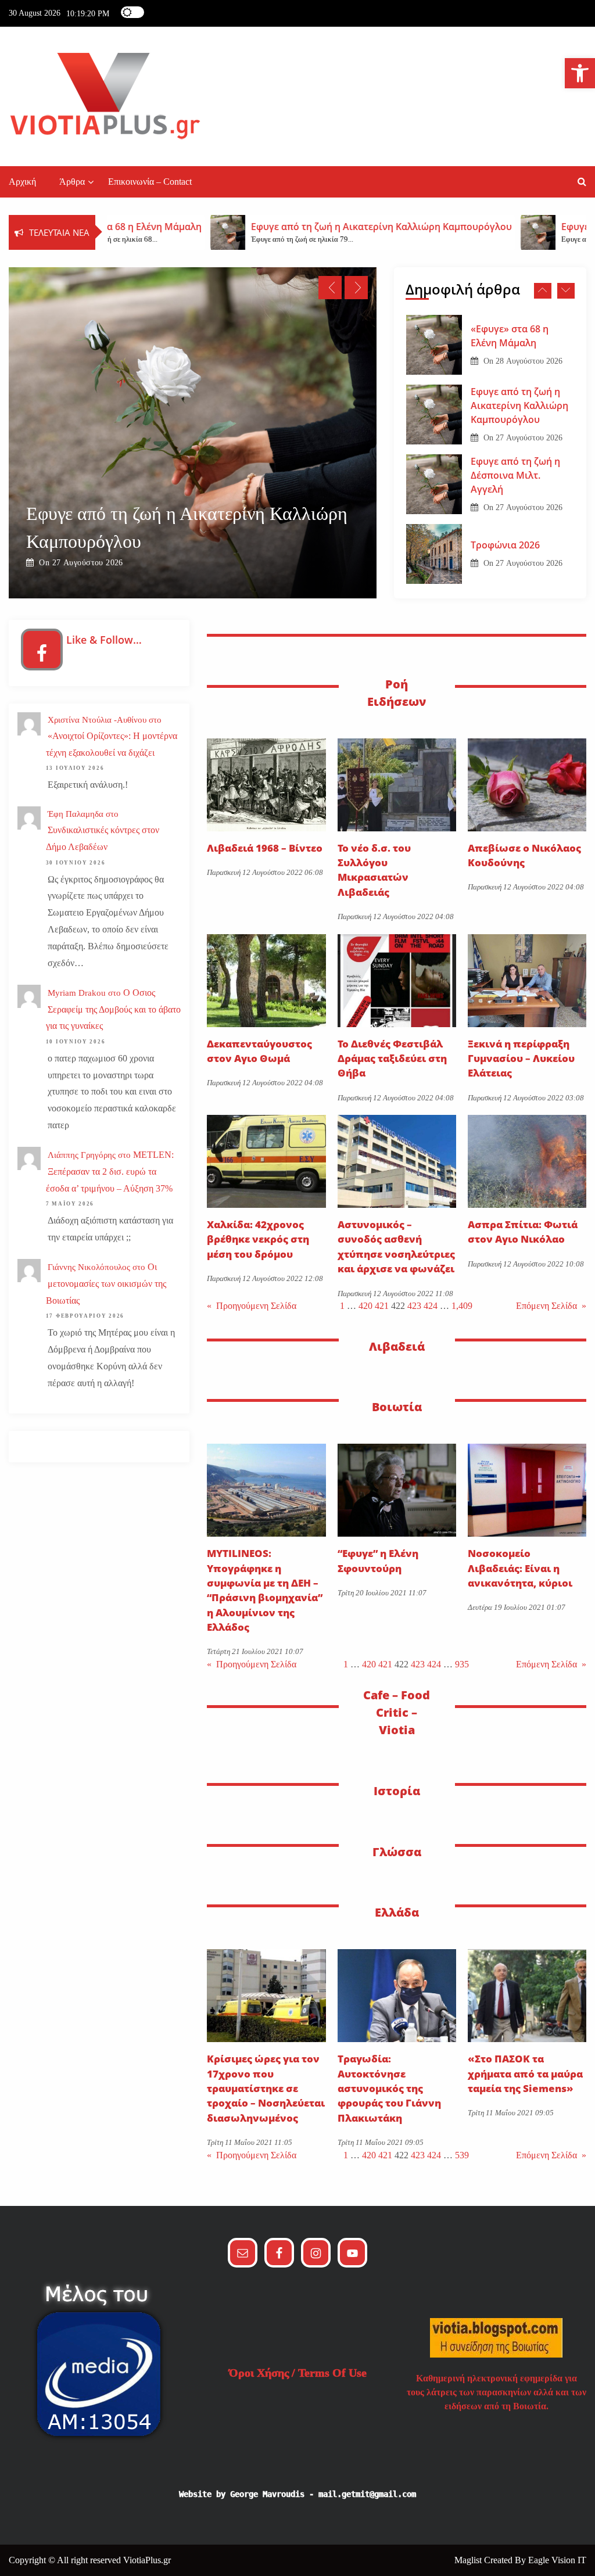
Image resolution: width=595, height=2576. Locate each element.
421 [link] (382, 1306)
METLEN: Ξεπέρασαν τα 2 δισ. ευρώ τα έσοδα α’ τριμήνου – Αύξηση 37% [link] (110, 1172)
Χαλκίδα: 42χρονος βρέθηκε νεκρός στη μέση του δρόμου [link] (258, 1239)
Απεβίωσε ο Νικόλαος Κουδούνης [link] (524, 855)
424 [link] (431, 1306)
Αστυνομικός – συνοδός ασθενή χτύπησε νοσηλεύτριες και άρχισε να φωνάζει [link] (396, 1246)
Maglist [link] (469, 2560)
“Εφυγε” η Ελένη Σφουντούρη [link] (378, 1560)
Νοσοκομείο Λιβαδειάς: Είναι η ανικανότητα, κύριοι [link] (520, 1568)
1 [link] (342, 1306)
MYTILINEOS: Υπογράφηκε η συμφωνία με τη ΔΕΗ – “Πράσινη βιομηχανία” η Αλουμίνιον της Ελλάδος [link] (265, 1590)
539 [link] (462, 2155)
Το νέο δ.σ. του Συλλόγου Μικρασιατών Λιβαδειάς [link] (374, 870)
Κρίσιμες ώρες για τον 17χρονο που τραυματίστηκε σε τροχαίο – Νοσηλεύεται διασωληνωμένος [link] (266, 2088)
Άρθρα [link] (72, 182)
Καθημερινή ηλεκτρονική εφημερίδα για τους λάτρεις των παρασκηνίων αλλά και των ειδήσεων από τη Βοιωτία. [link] (497, 2392)
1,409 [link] (462, 1306)
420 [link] (365, 1306)
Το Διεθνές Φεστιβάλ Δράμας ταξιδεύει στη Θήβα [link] (392, 1059)
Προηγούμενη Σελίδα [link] (252, 1306)
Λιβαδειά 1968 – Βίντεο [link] (265, 848)
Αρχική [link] (22, 182)
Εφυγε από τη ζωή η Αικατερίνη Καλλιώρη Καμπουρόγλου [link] (519, 379)
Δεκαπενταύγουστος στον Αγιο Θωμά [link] (259, 1051)
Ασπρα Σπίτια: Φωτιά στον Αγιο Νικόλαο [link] (523, 1232)
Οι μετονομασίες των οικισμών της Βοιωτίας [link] (106, 1284)
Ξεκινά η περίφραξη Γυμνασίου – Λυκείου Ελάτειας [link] (521, 1059)
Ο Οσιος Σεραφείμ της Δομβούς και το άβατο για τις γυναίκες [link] (113, 1009)
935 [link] (462, 1664)
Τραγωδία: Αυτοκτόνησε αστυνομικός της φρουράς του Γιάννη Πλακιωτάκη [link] (389, 2088)
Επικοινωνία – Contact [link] (150, 182)
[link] (580, 73)
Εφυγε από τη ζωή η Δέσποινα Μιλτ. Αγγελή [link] (327, 541)
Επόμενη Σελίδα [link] (551, 1306)
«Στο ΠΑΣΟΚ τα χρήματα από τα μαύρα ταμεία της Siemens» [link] (525, 2073)
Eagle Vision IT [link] (557, 2560)
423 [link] (414, 1306)
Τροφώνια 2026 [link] (505, 519)
